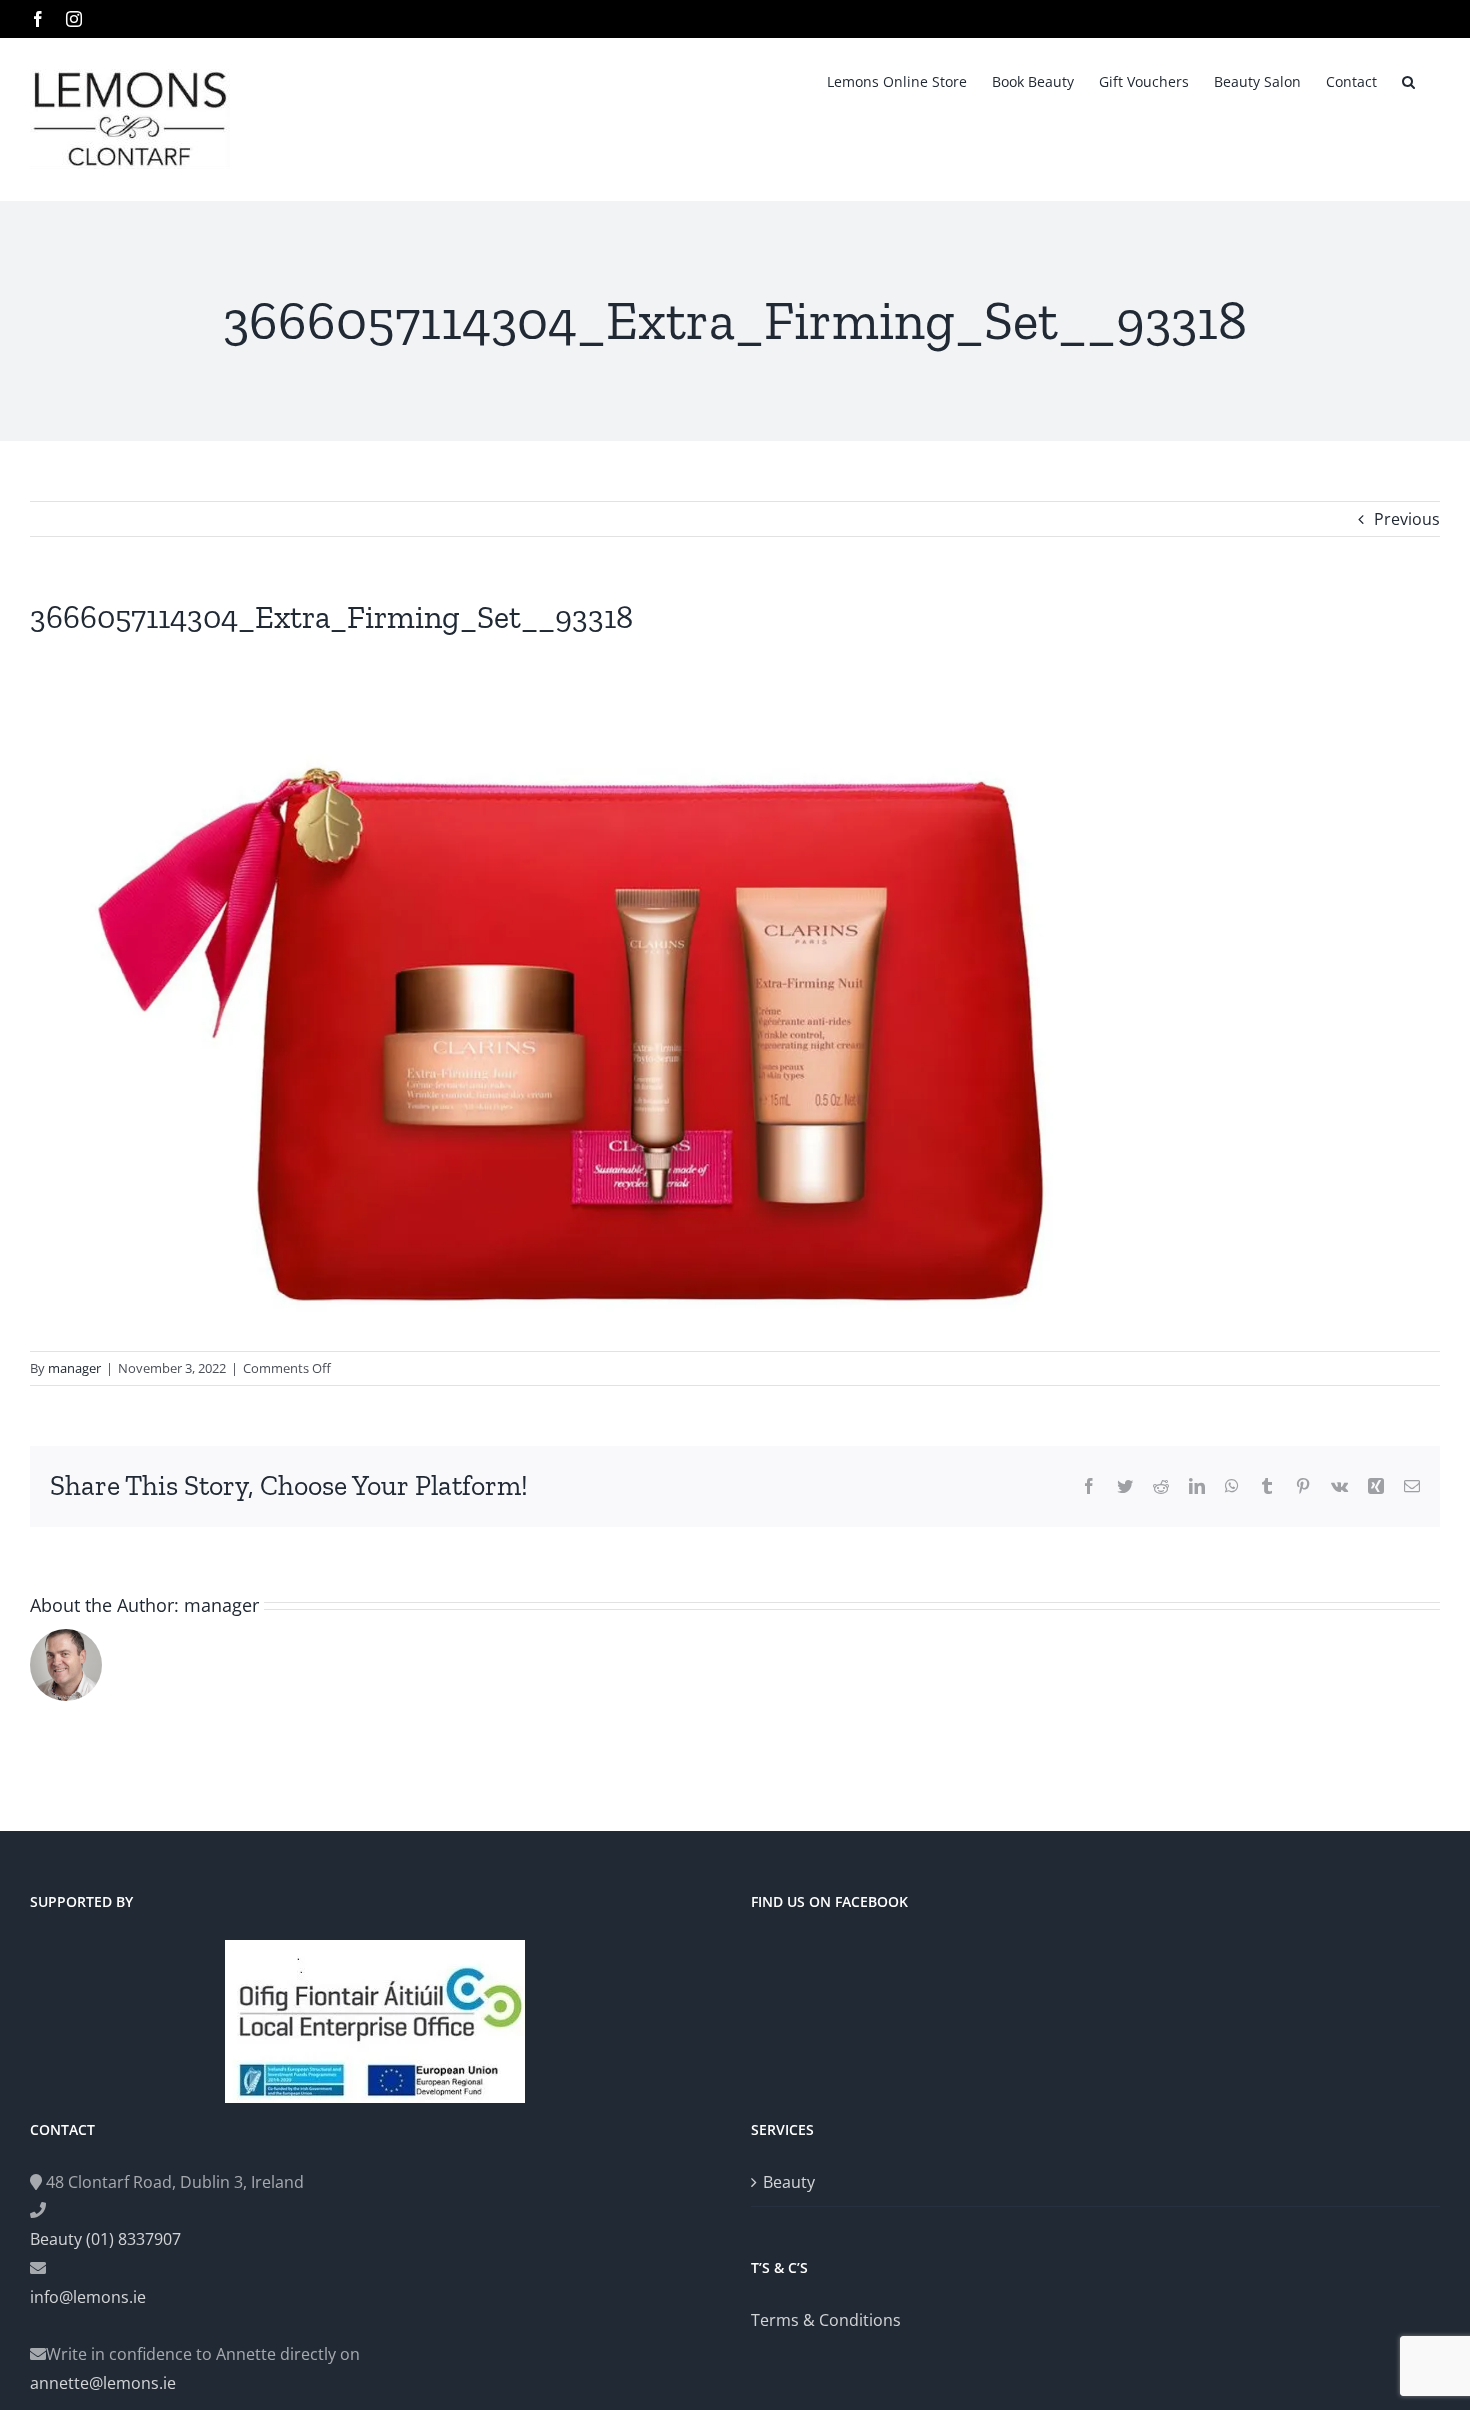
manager (74, 1368)
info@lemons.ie (88, 2297)
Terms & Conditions (826, 2320)
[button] (1408, 80)
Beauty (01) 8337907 (105, 2239)
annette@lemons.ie (103, 2383)
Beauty (789, 2182)
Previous (1407, 519)
